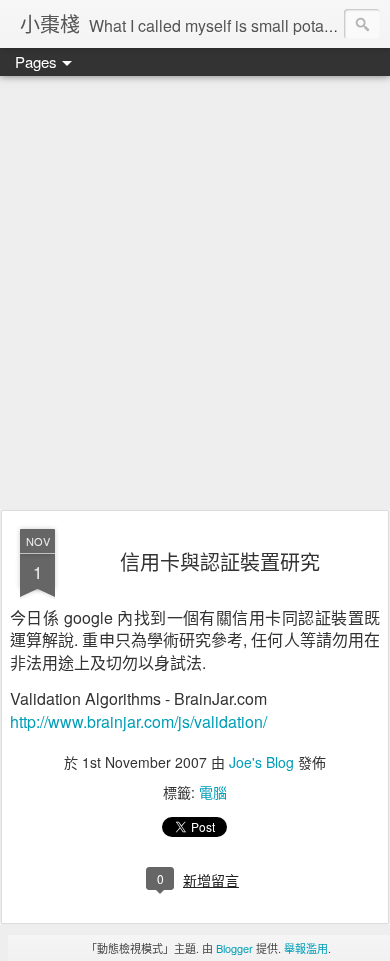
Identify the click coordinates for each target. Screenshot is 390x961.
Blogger (234, 948)
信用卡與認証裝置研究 (220, 561)
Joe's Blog (261, 762)
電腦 (213, 792)
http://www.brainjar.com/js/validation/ (138, 721)
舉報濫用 (306, 948)
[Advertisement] (195, 294)
